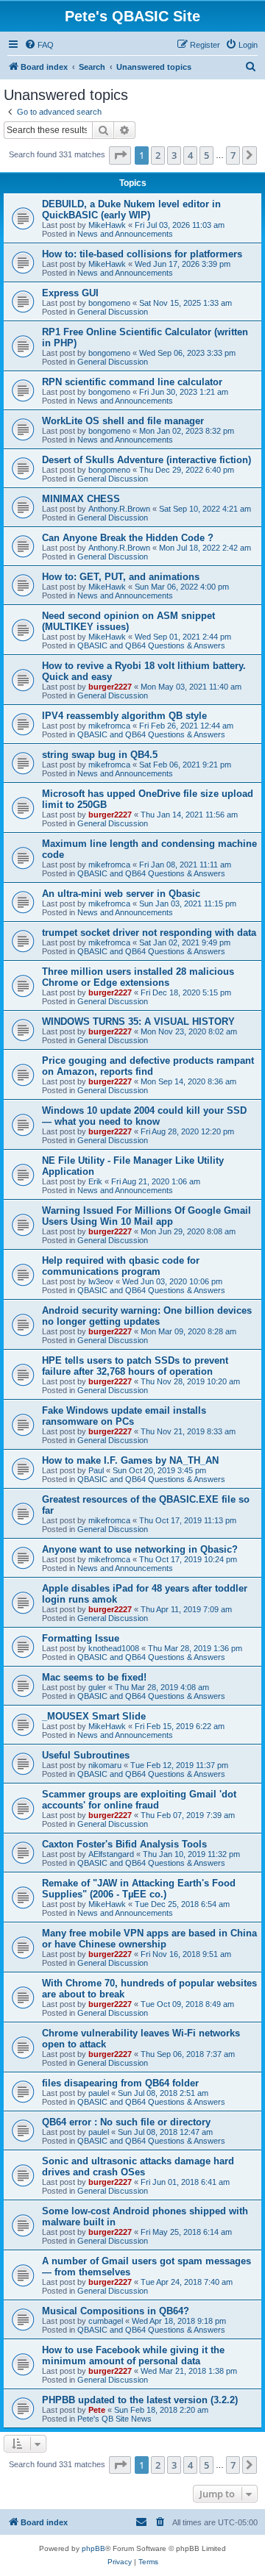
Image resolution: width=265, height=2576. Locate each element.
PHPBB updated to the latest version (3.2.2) (140, 2400)
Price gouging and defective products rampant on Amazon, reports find (148, 1066)
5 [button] (206, 155)
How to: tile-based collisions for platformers (142, 254)
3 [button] (174, 155)
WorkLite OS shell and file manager (123, 421)
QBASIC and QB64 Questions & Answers (151, 645)
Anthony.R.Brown (119, 509)
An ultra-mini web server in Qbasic (121, 894)
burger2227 (110, 687)
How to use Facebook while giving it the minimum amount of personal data (133, 2355)
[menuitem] (39, 45)
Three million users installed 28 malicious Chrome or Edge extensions (138, 977)
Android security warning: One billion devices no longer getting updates (147, 1316)
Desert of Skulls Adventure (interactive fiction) (146, 460)
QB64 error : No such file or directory (126, 2122)
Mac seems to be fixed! (94, 1677)
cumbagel (106, 2321)
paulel (99, 2093)
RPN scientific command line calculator (132, 382)
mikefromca (109, 726)
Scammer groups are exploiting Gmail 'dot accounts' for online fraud (139, 1800)
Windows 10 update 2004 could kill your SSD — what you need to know (144, 1116)
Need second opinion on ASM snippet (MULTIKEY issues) (128, 621)
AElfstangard (111, 1854)
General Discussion (113, 312)
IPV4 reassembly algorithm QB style (124, 716)
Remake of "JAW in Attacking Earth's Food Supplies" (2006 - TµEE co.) (139, 1889)
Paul (96, 1470)
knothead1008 (114, 1648)
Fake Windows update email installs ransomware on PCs (124, 1416)
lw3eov (101, 1281)
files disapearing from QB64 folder (120, 2083)
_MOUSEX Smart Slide (94, 1716)
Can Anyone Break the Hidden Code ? (128, 538)
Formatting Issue (81, 1638)
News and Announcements (125, 234)
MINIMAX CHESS (81, 499)
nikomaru (105, 1765)
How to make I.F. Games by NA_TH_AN (130, 1460)
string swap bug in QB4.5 (100, 755)
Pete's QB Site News (114, 2419)
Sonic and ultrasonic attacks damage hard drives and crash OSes (138, 2167)
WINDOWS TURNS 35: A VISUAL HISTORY (138, 1022)
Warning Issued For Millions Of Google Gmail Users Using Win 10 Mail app (146, 1216)
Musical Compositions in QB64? (116, 2311)
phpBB (93, 2548)
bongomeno (109, 303)
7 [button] (233, 155)
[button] (120, 155)
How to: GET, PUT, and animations (121, 577)
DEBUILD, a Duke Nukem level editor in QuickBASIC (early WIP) (131, 210)
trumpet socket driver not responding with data (149, 933)
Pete (97, 2410)
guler (97, 1687)
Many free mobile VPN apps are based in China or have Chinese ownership (149, 1939)
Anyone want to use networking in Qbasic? (140, 1549)
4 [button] (190, 155)
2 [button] (158, 155)
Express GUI (70, 293)
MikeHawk (107, 225)
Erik (95, 1181)
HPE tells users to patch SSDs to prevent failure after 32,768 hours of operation (135, 1366)
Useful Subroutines (86, 1755)
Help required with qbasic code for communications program (121, 1266)
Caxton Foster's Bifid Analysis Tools (124, 1844)
